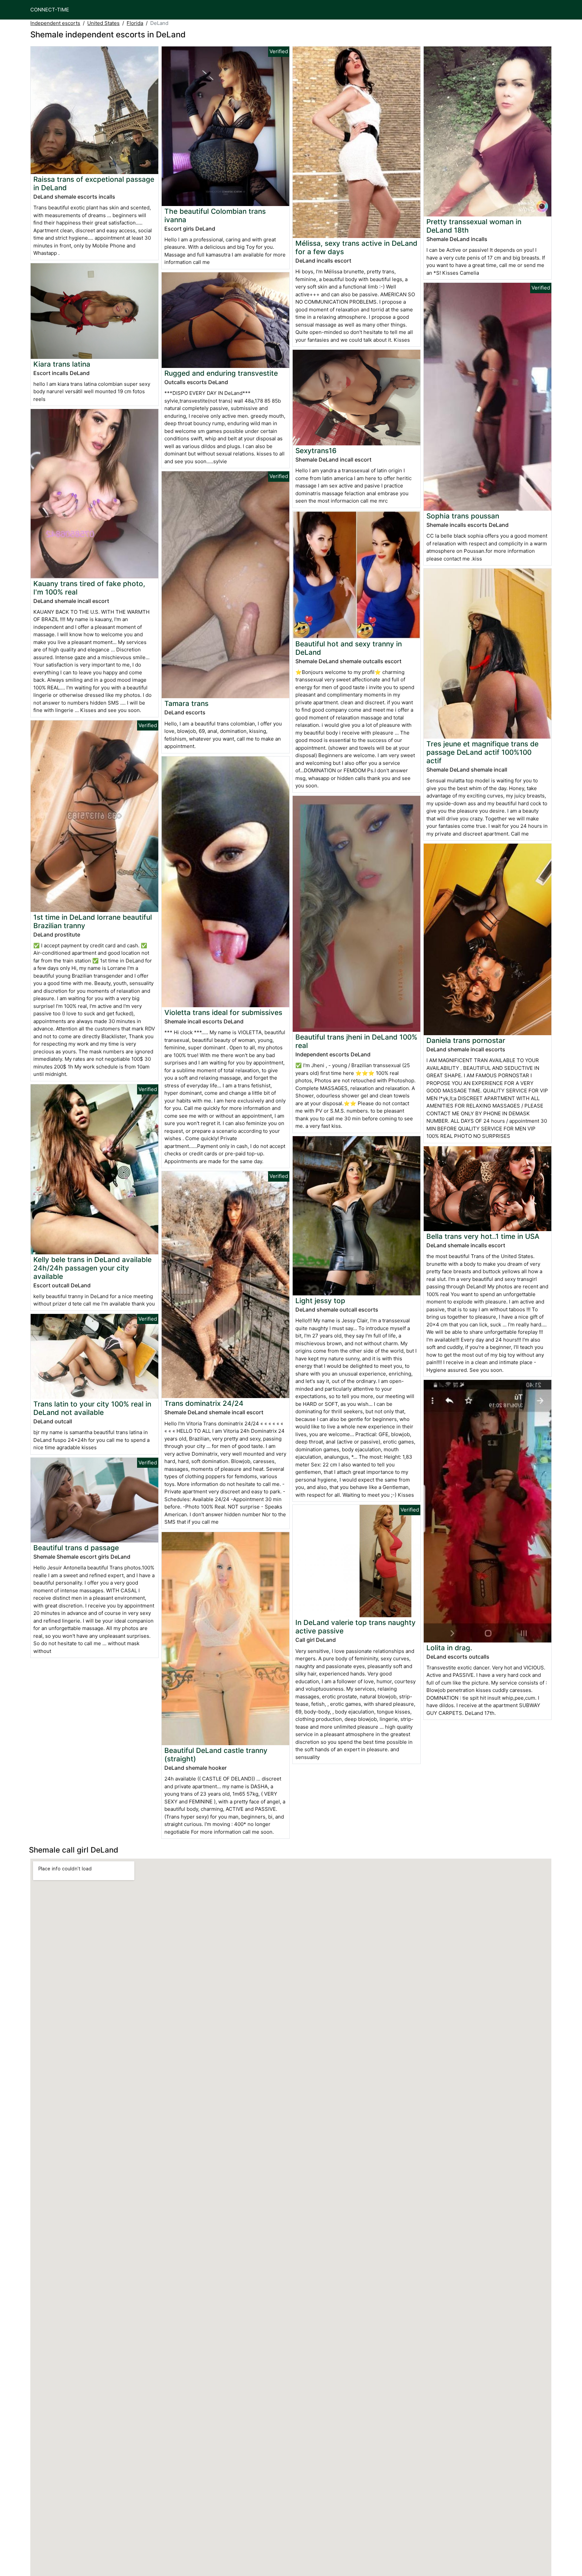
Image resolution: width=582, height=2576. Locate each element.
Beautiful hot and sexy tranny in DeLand (349, 648)
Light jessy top (320, 1301)
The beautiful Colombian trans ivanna (215, 215)
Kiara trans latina (62, 364)
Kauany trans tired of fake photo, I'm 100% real (89, 588)
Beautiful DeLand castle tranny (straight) (216, 1755)
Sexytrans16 (316, 451)
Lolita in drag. (449, 1648)
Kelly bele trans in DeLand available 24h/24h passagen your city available (92, 1268)
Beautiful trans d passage (76, 1548)
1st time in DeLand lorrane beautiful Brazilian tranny (93, 921)
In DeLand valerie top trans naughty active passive (355, 1627)
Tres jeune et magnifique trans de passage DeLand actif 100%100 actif (482, 752)
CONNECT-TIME (50, 10)
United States (103, 23)
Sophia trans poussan (463, 516)
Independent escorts (55, 23)
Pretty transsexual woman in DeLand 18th (474, 226)
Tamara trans (186, 703)
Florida (135, 23)
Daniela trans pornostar (466, 1040)
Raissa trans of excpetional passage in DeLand (94, 183)
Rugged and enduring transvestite (221, 373)
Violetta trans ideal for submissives (223, 1012)
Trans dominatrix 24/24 (204, 1403)
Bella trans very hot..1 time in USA (483, 1236)
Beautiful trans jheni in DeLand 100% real (356, 1041)
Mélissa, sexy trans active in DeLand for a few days (356, 247)
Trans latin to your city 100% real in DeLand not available (92, 1408)
